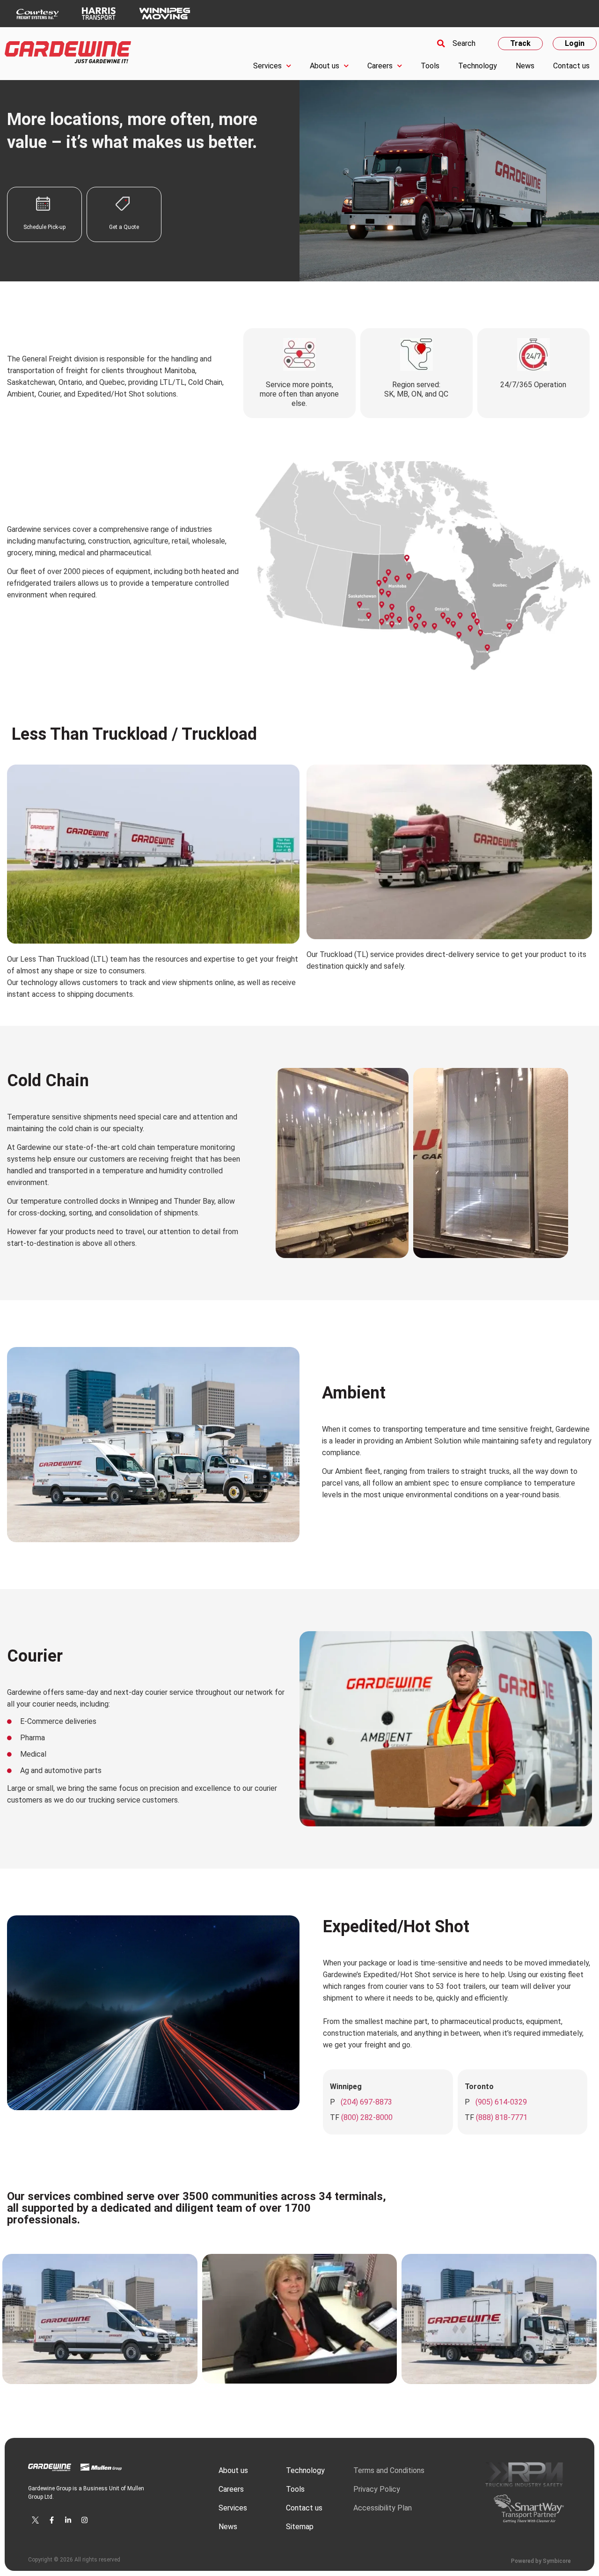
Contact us (571, 66)
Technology (478, 66)
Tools (430, 66)
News (525, 66)
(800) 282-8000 (367, 2117)
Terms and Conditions (389, 2470)
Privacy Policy (377, 2489)
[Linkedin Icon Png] (68, 2520)
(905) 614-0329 (501, 2102)
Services (267, 66)
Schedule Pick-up (44, 227)
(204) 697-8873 (366, 2102)
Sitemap (300, 2527)
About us (325, 66)
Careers (380, 66)
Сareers (231, 2489)
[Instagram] (84, 2520)
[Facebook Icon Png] (51, 2520)
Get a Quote (124, 227)
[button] (455, 44)
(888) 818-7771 (502, 2117)
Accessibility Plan (383, 2508)
